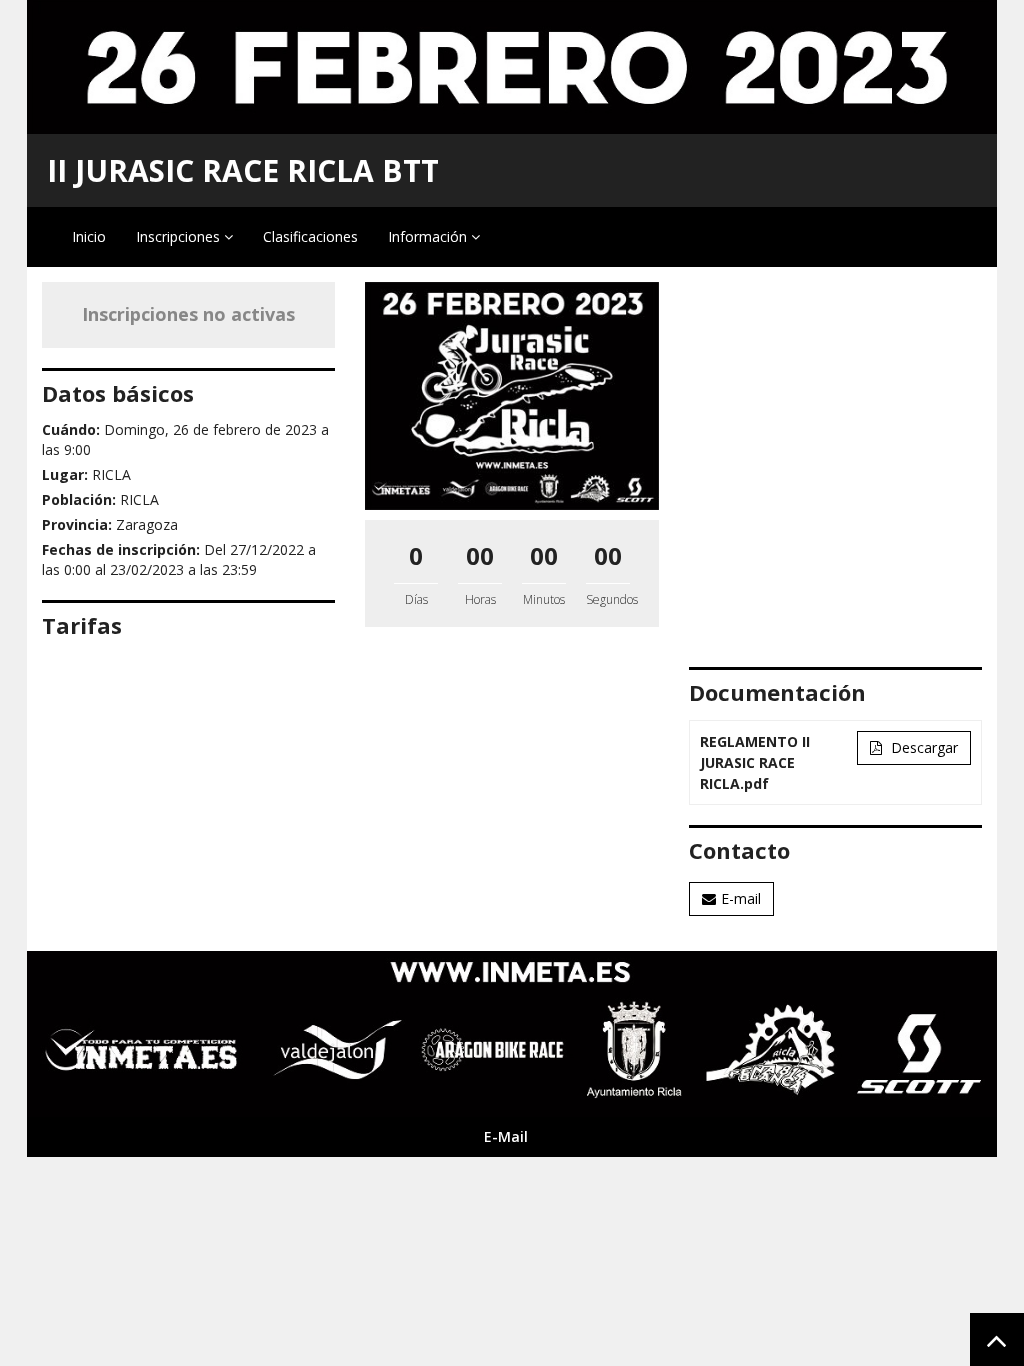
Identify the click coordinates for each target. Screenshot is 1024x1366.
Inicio (89, 236)
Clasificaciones (310, 236)
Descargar (922, 747)
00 (480, 555)
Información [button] (429, 236)
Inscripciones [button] (180, 236)
